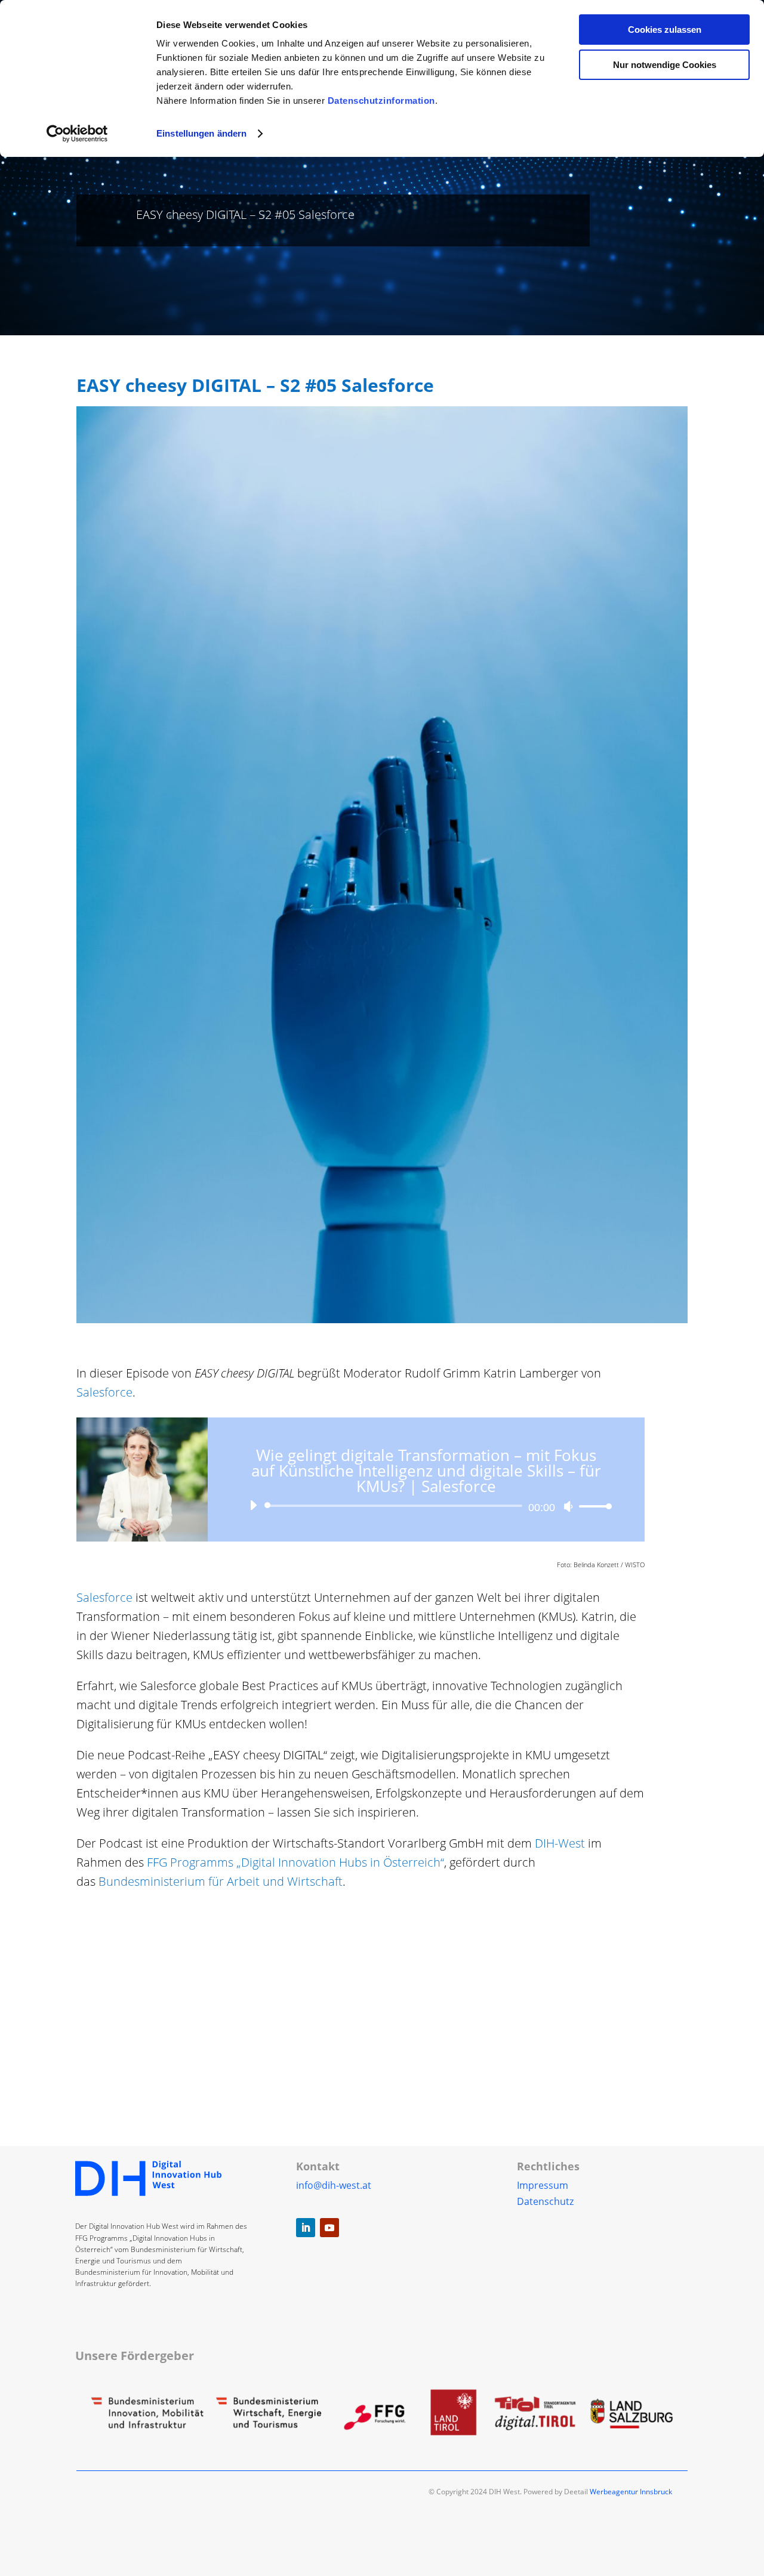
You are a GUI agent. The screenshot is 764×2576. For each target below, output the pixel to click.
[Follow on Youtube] (329, 2228)
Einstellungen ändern (201, 133)
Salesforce (104, 1597)
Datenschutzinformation (381, 101)
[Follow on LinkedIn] (306, 2228)
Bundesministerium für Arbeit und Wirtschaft (221, 1881)
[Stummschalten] (568, 1506)
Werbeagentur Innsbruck (631, 2492)
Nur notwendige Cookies (665, 65)
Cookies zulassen (665, 30)
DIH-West (560, 1843)
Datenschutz (545, 2201)
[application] (426, 1506)
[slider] (592, 1506)
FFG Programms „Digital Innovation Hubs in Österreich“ (295, 1862)
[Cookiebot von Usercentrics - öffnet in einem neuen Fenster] (77, 134)
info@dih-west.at (334, 2185)
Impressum (543, 2185)
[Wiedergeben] (253, 1505)
